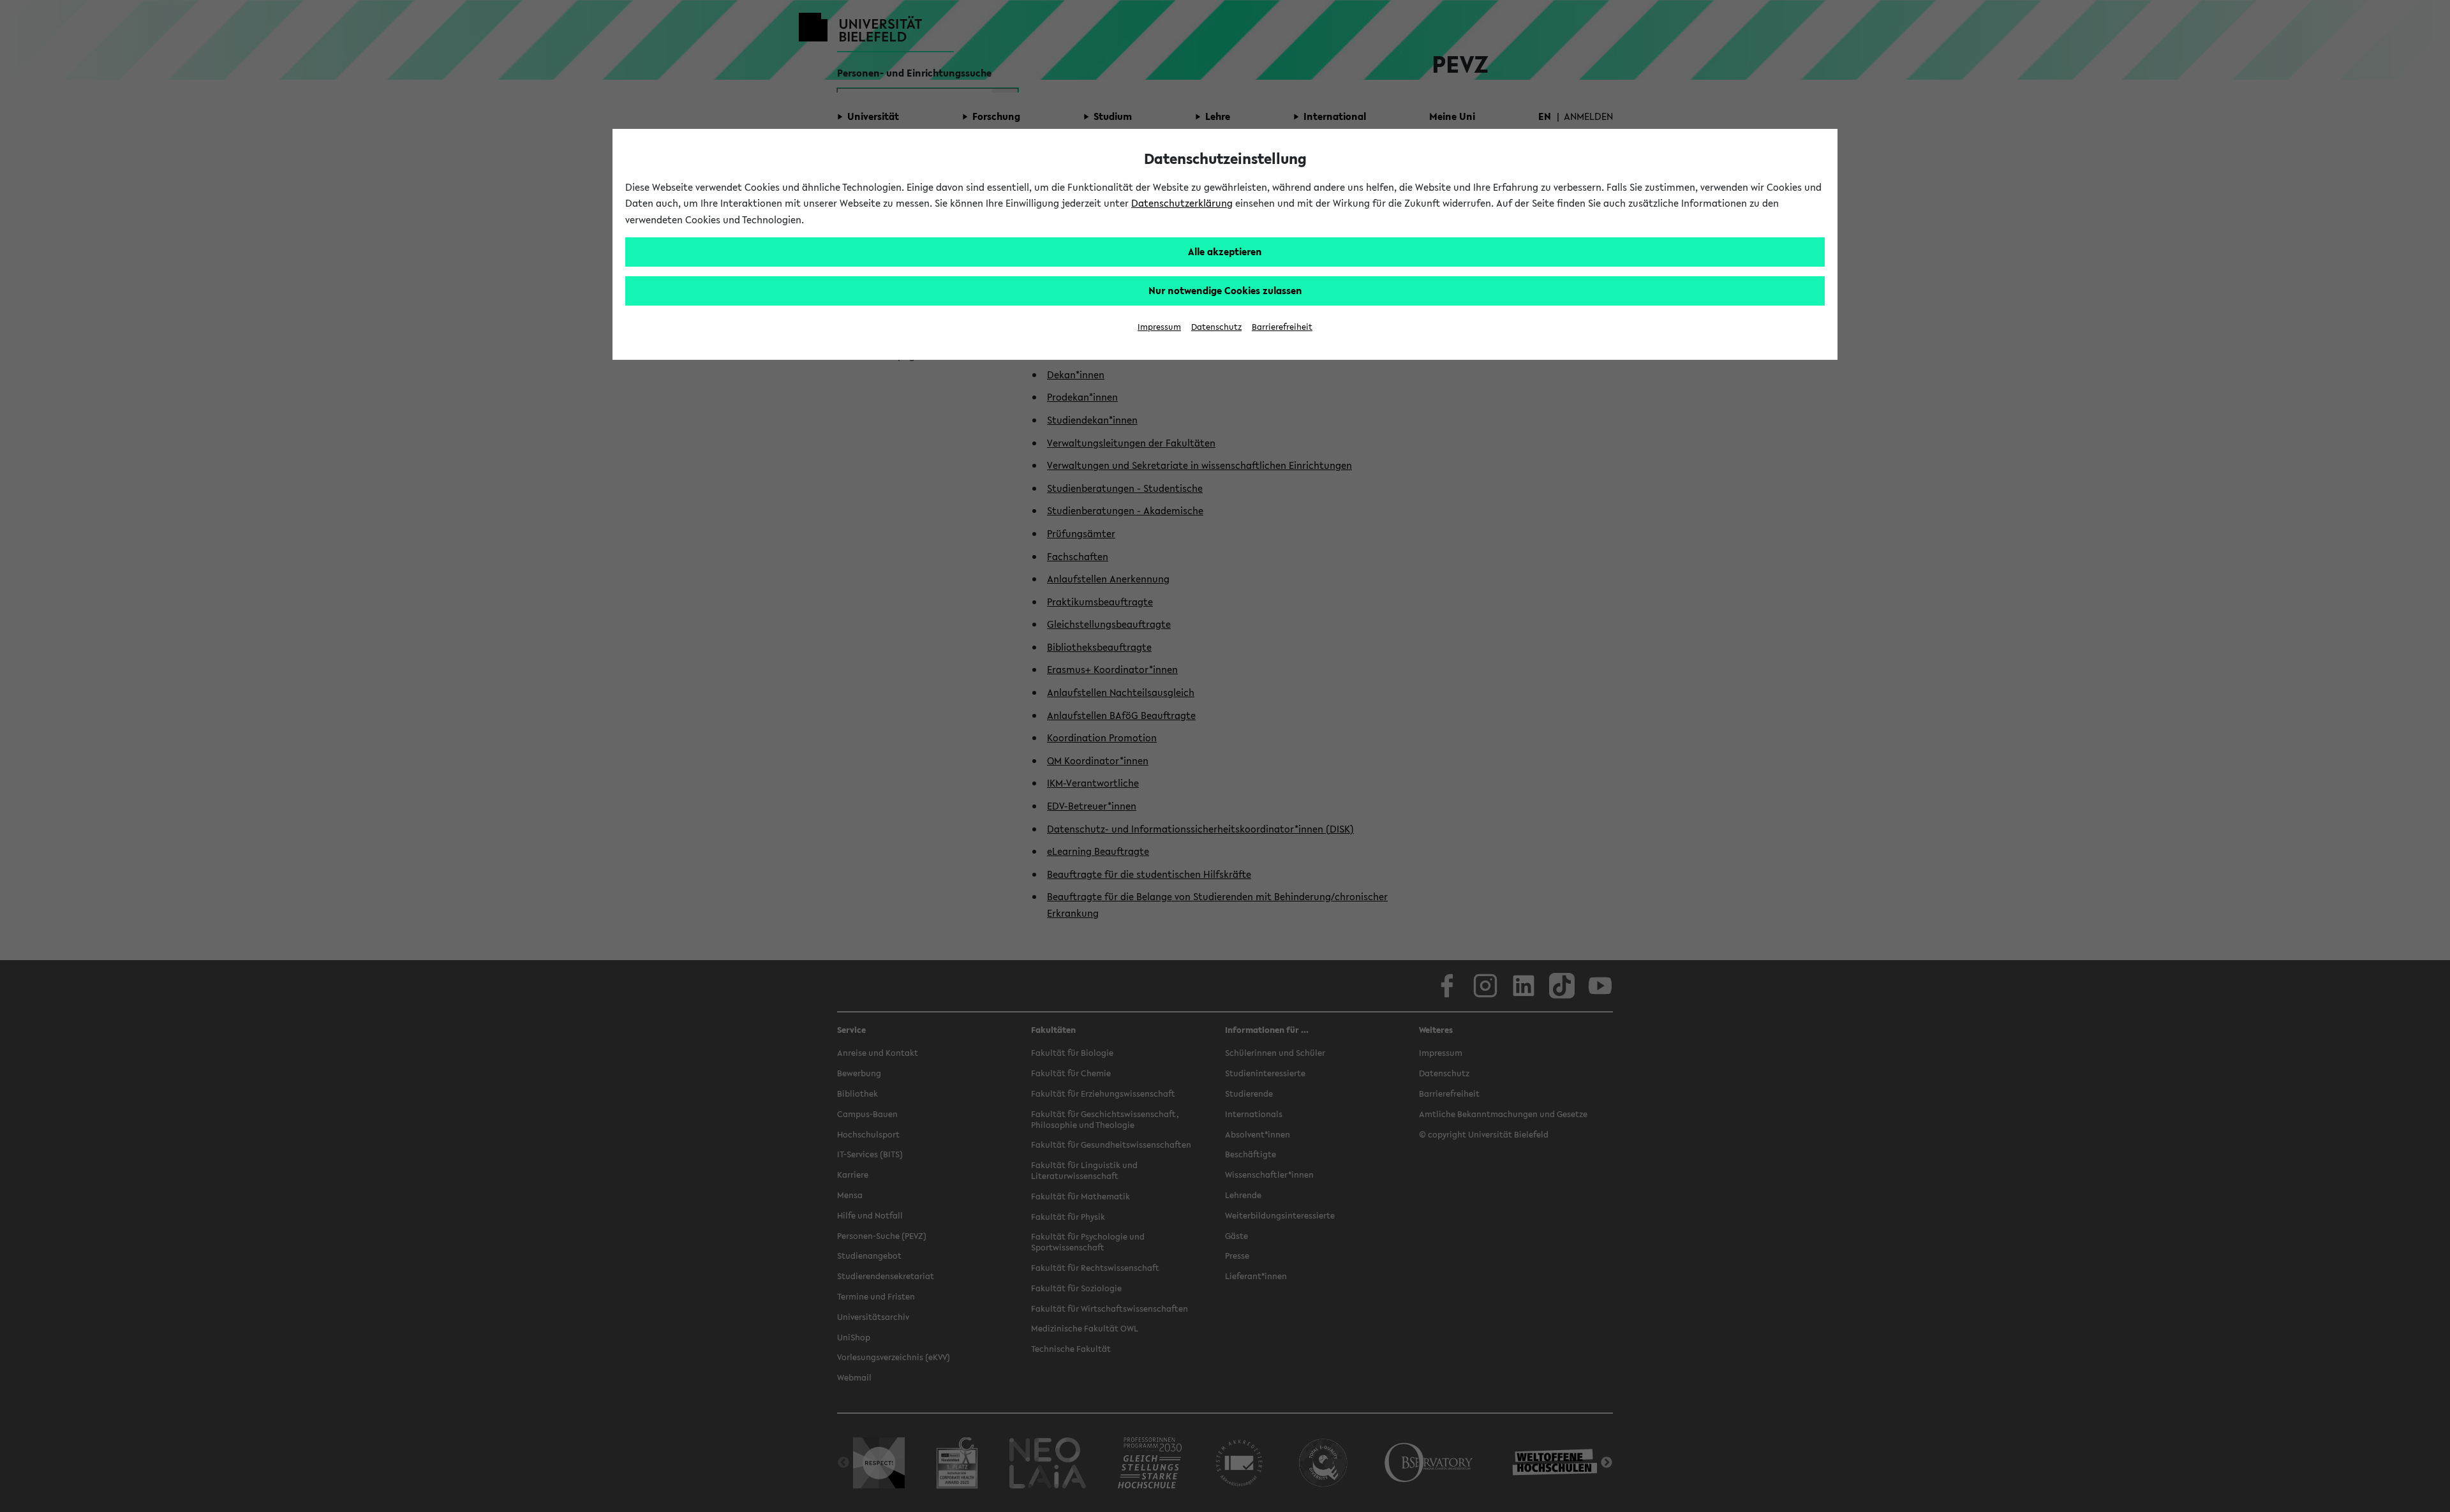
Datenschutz (1216, 327)
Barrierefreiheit (1282, 327)
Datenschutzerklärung (1182, 203)
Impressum (1159, 327)
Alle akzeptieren (1225, 251)
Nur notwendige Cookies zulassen (1225, 290)
